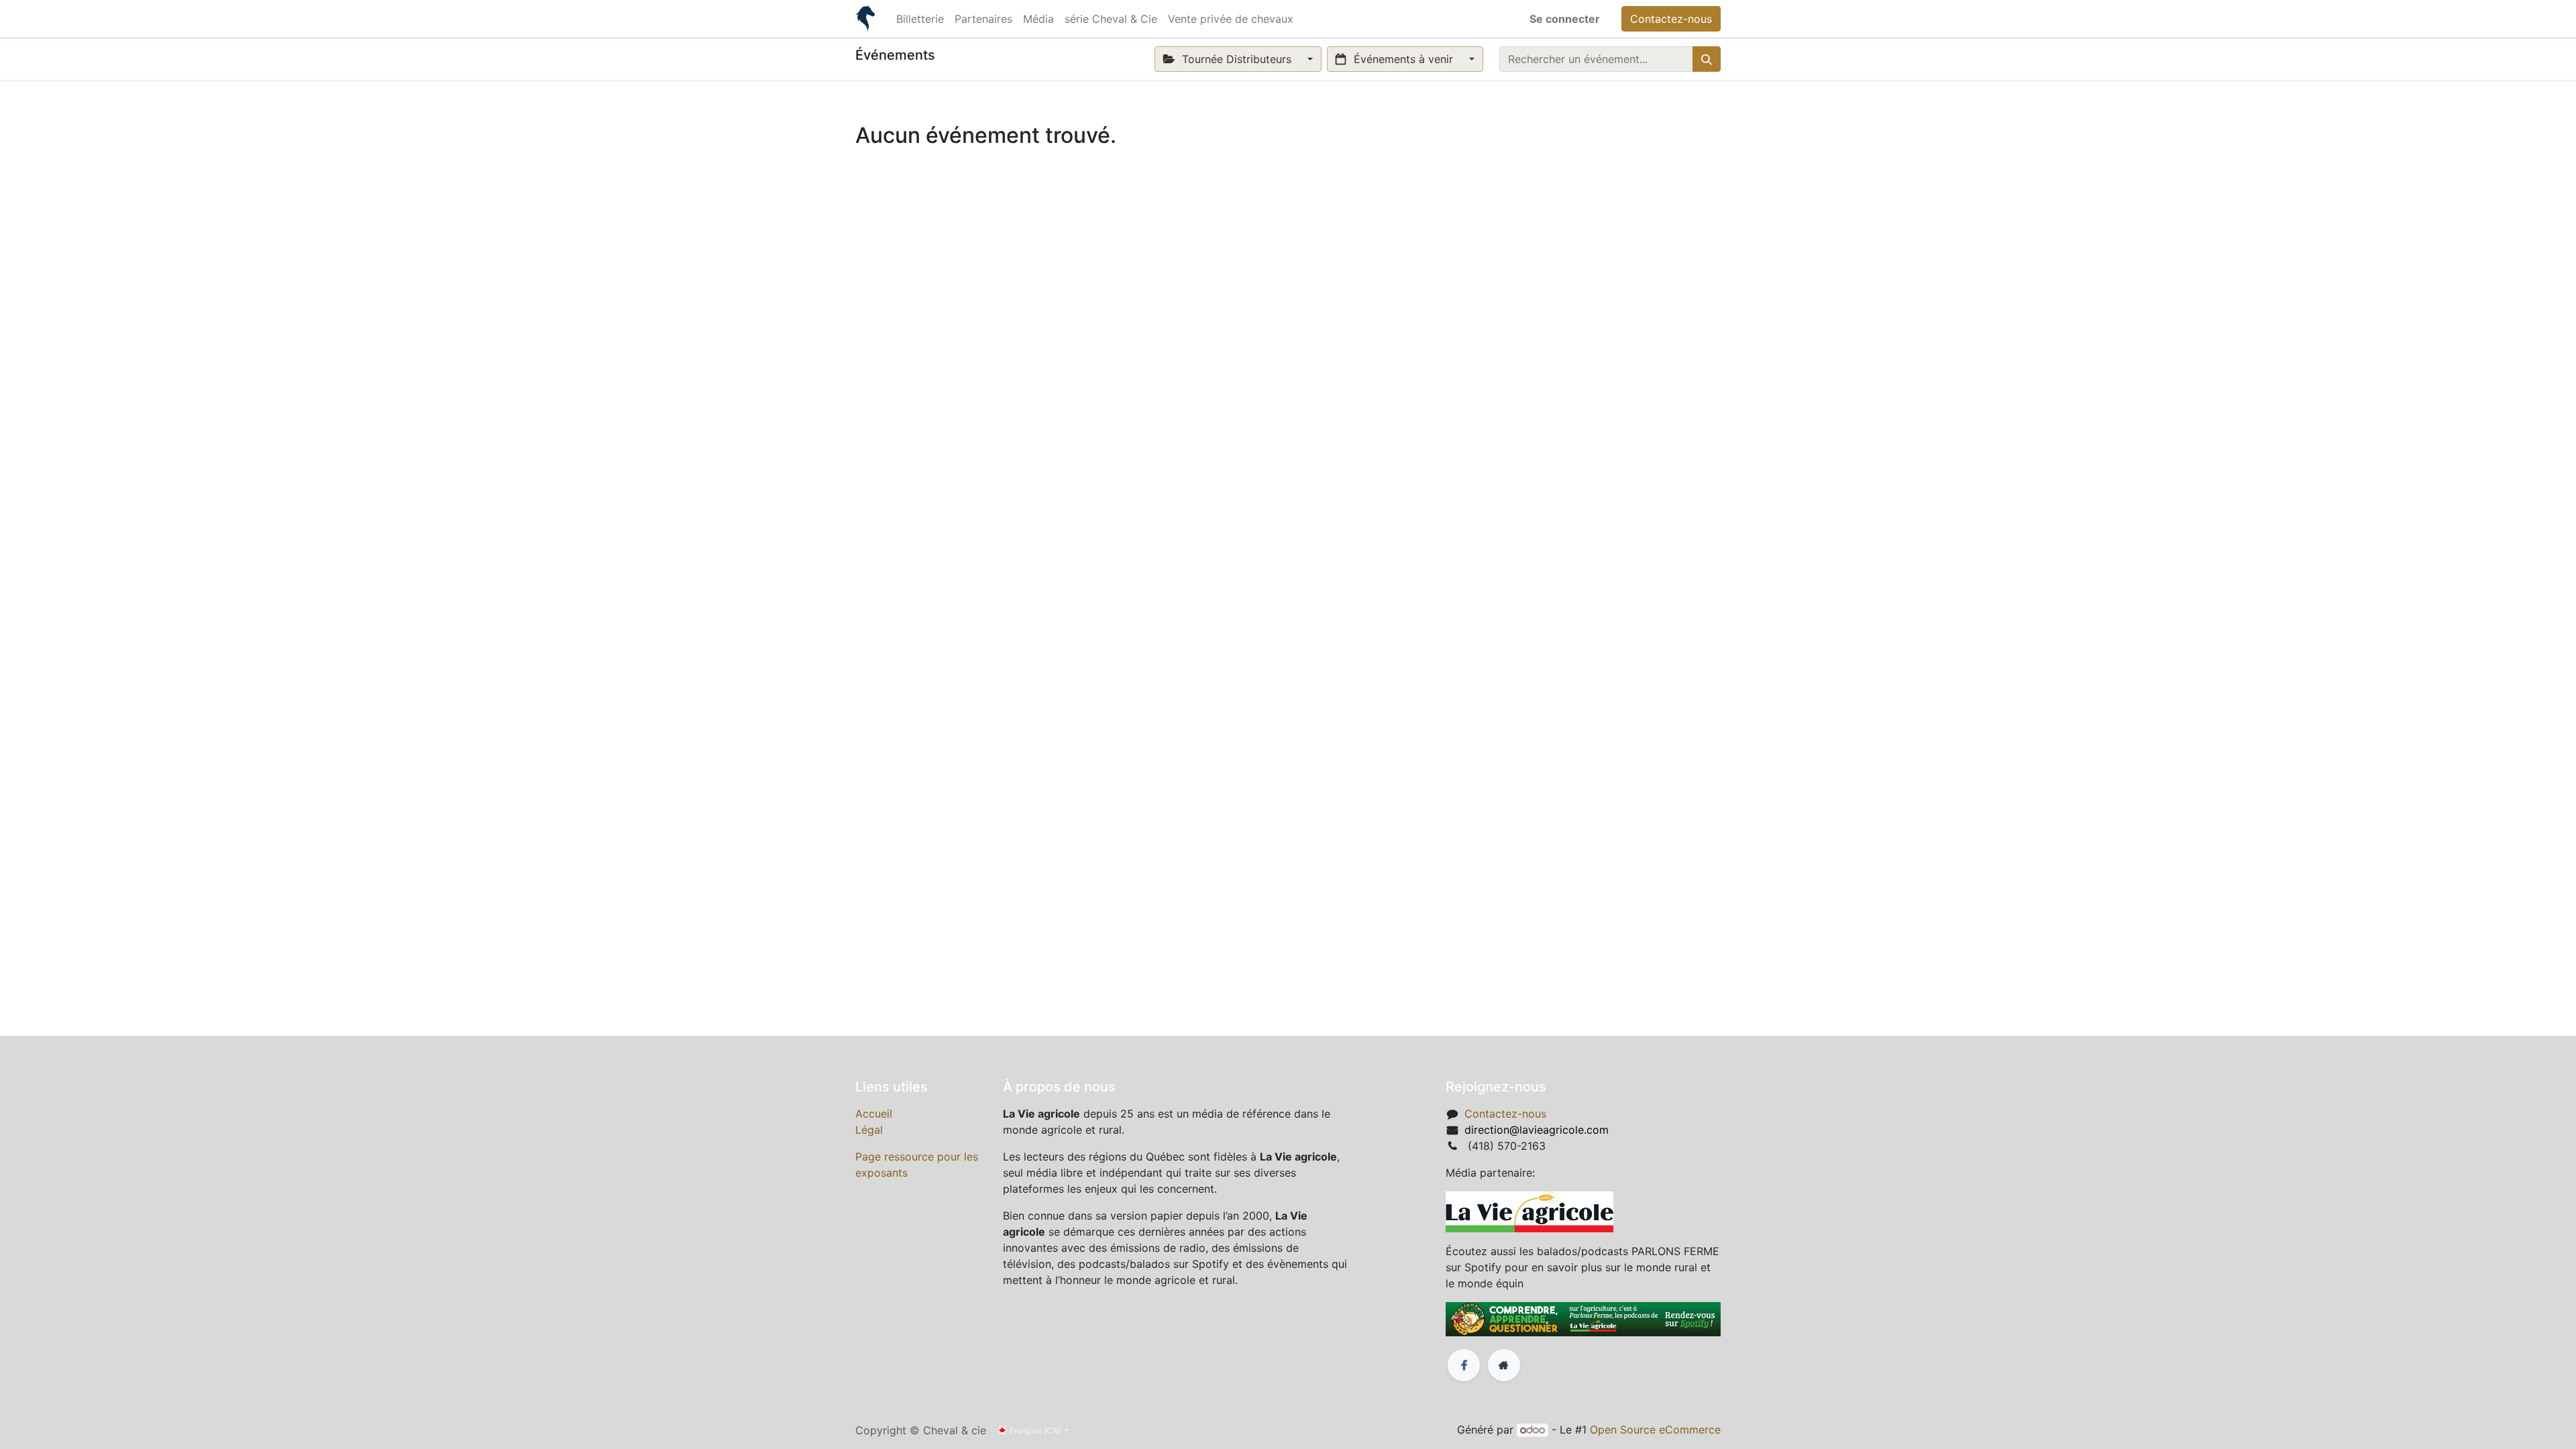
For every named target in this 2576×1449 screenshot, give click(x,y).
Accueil (874, 1114)
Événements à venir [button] (1403, 59)
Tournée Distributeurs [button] (1237, 59)
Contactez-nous (1671, 19)
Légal (869, 1130)
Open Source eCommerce (1655, 1430)
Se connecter (1565, 19)
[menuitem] (920, 19)
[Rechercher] (1707, 59)
